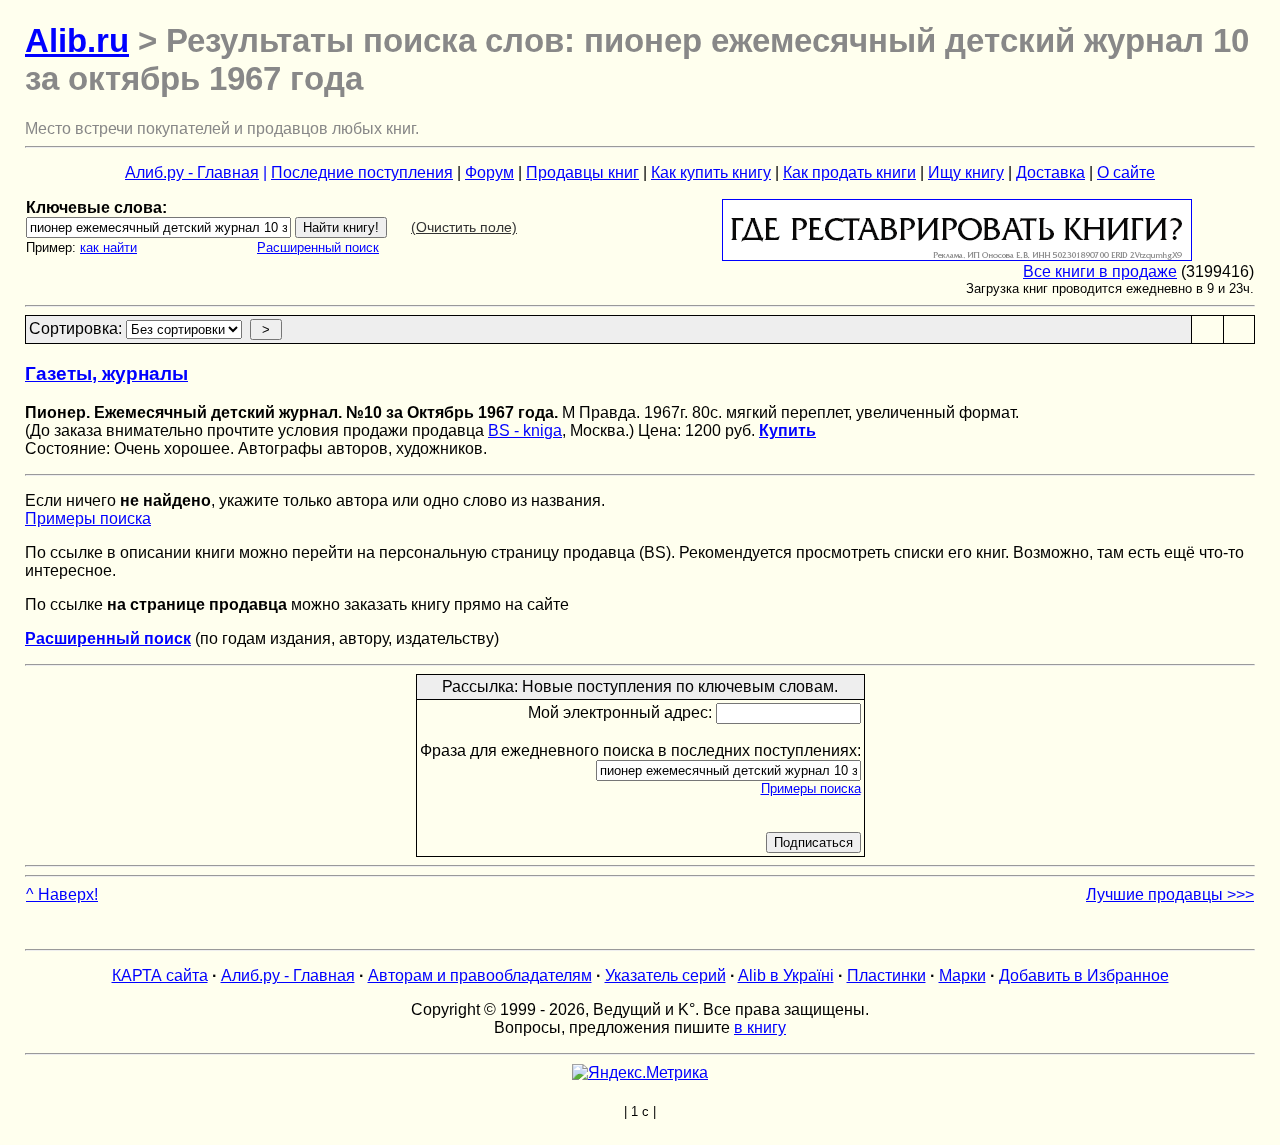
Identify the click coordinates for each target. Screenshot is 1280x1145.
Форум (489, 172)
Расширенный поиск (318, 247)
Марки (962, 975)
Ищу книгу (966, 172)
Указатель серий (665, 975)
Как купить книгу (711, 172)
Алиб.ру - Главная (192, 172)
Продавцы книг (582, 172)
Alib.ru (77, 40)
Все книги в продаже (1100, 271)
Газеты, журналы (106, 373)
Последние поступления (362, 172)
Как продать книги (849, 172)
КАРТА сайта (160, 975)
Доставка (1050, 172)
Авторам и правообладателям (480, 975)
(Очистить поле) (464, 227)
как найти (108, 247)
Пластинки (886, 975)
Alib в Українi (786, 975)
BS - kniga (525, 430)
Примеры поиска (88, 518)
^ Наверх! (62, 894)
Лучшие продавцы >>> (1170, 894)
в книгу (760, 1027)
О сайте (1126, 172)
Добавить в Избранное (1084, 975)
